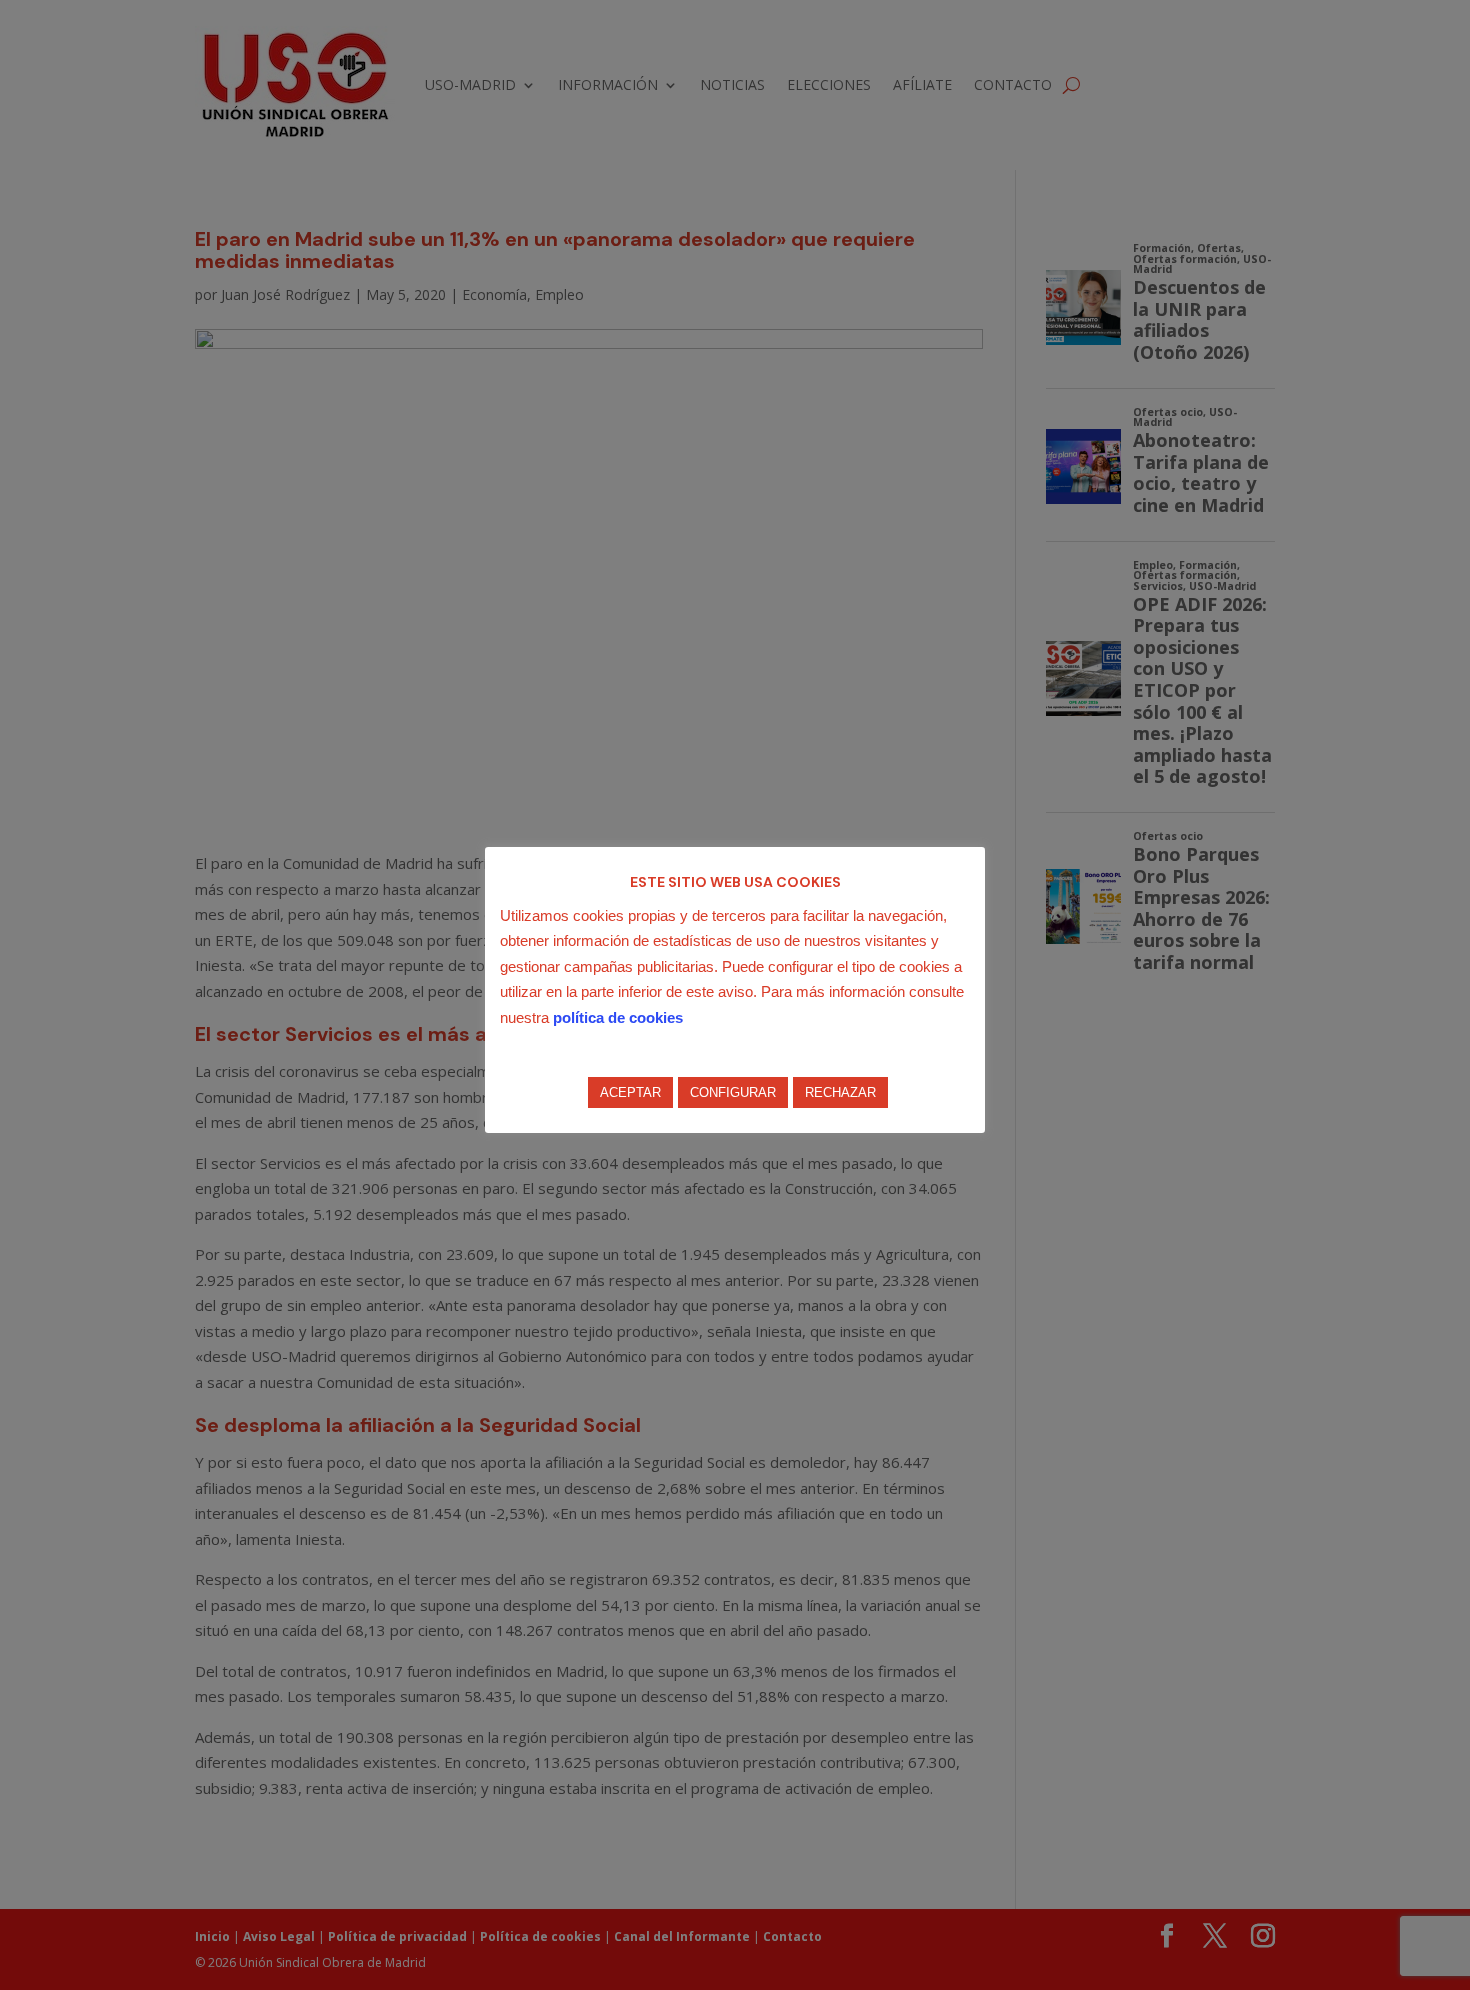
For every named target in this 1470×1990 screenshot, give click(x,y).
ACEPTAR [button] (630, 1092)
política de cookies (618, 1017)
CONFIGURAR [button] (733, 1092)
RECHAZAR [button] (840, 1092)
